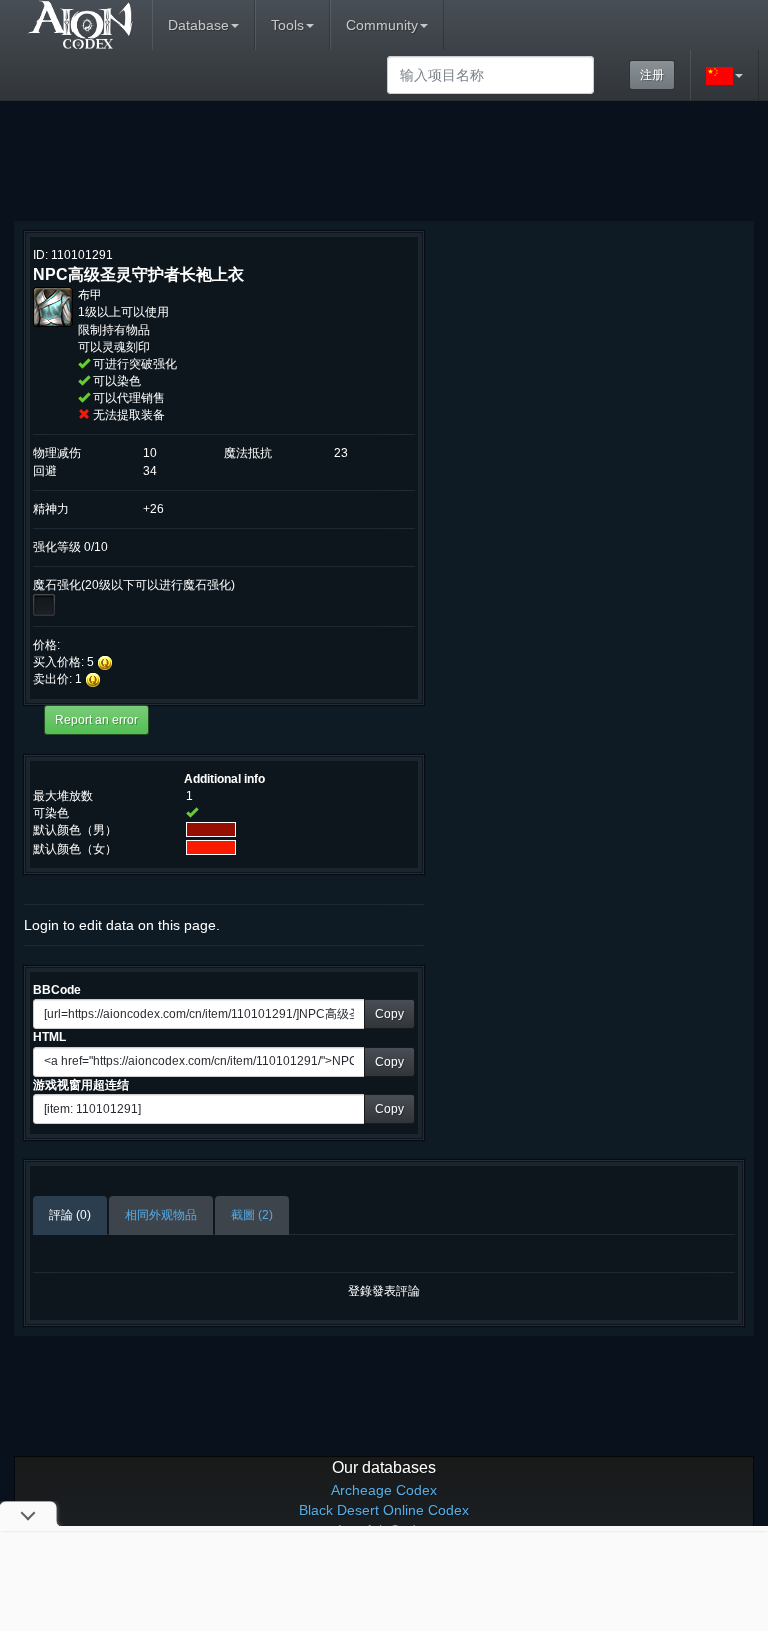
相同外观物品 (161, 1215)
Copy (389, 1014)
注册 (652, 75)
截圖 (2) (252, 1215)
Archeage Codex (384, 1490)
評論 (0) (70, 1215)
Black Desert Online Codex (384, 1510)
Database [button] (198, 25)
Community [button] (382, 25)
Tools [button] (287, 25)
